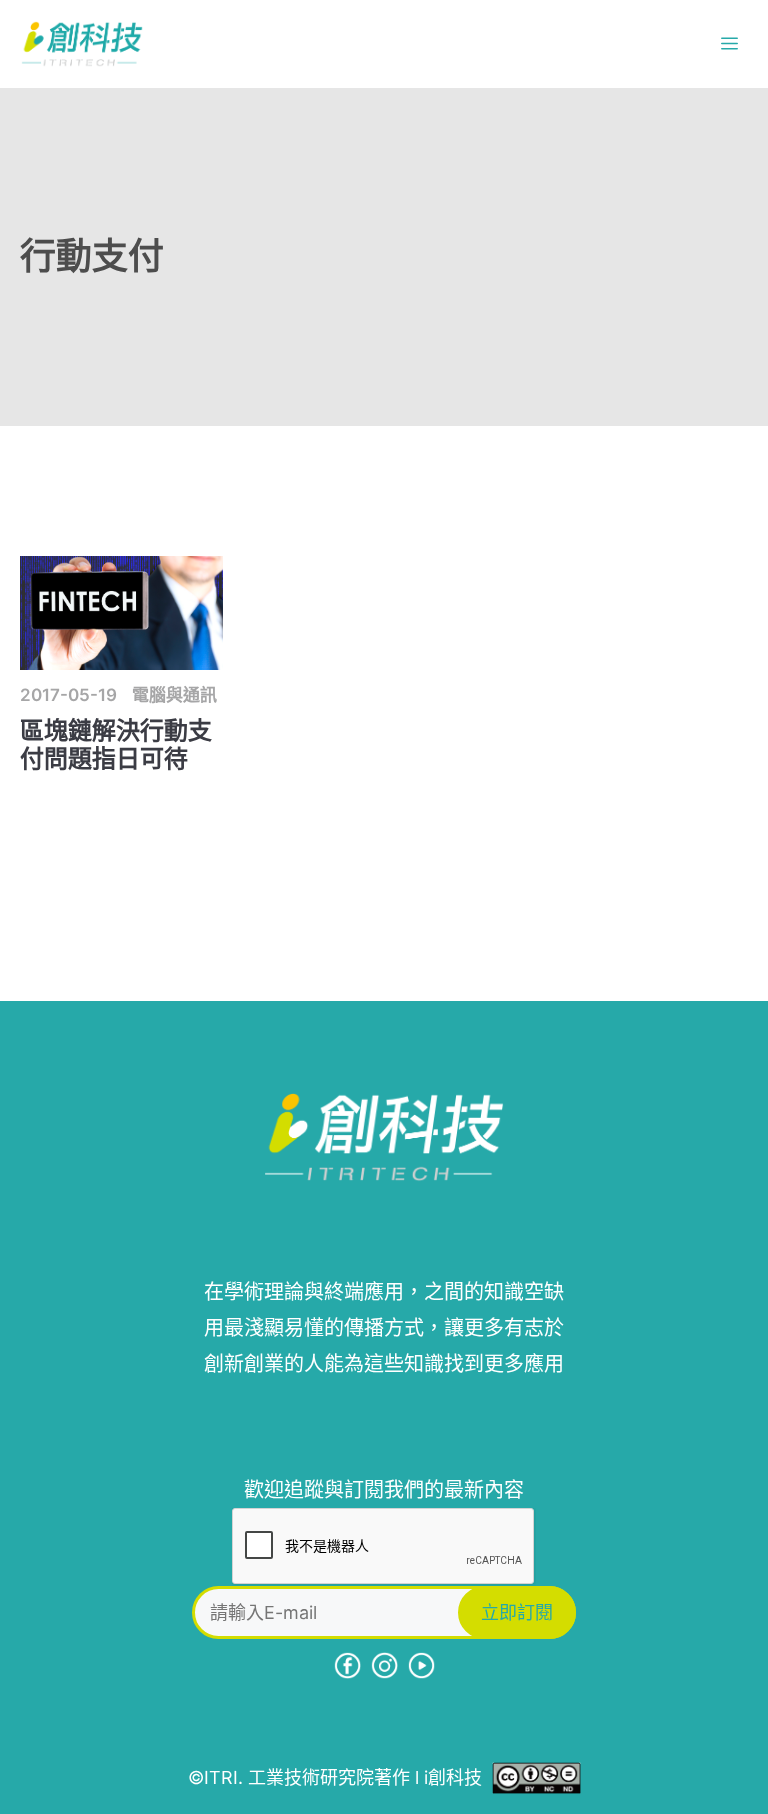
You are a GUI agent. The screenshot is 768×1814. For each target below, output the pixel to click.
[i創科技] (82, 44)
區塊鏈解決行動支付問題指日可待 (116, 745)
